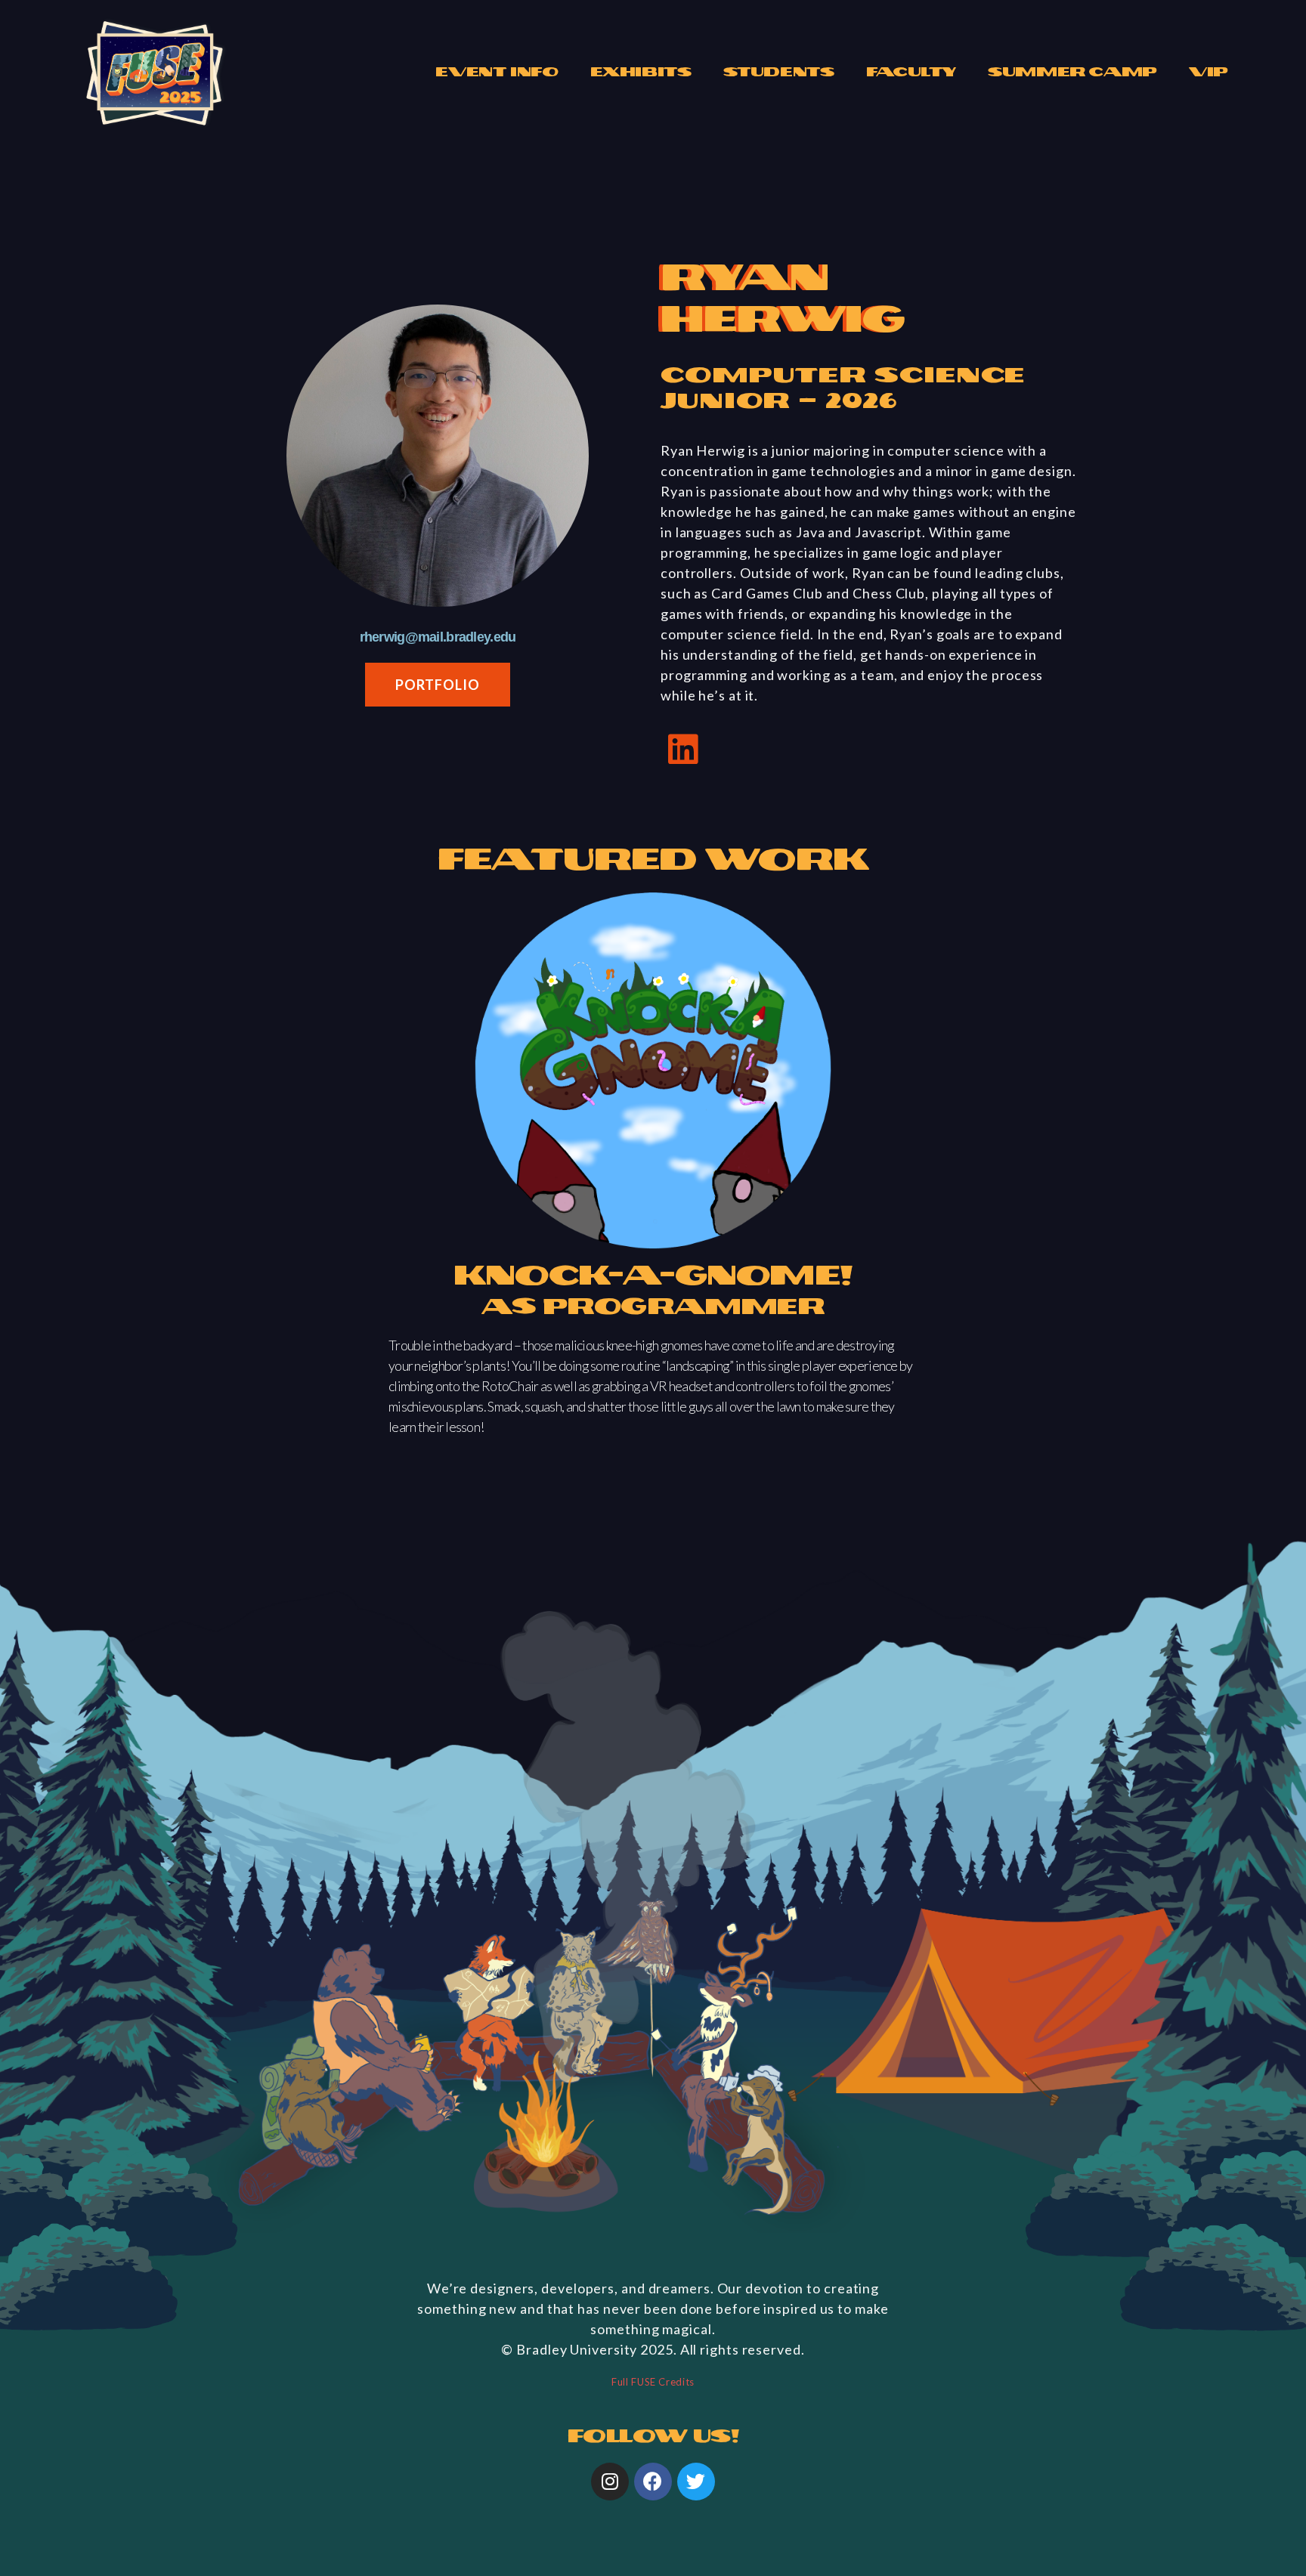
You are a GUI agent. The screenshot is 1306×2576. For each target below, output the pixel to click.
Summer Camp (1072, 72)
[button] (437, 685)
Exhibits (641, 72)
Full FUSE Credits (653, 2382)
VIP (1209, 72)
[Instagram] (610, 2482)
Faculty (911, 72)
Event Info (497, 72)
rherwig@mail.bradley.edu (438, 637)
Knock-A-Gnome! (653, 1276)
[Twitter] (696, 2482)
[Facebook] (653, 2482)
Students (779, 72)
